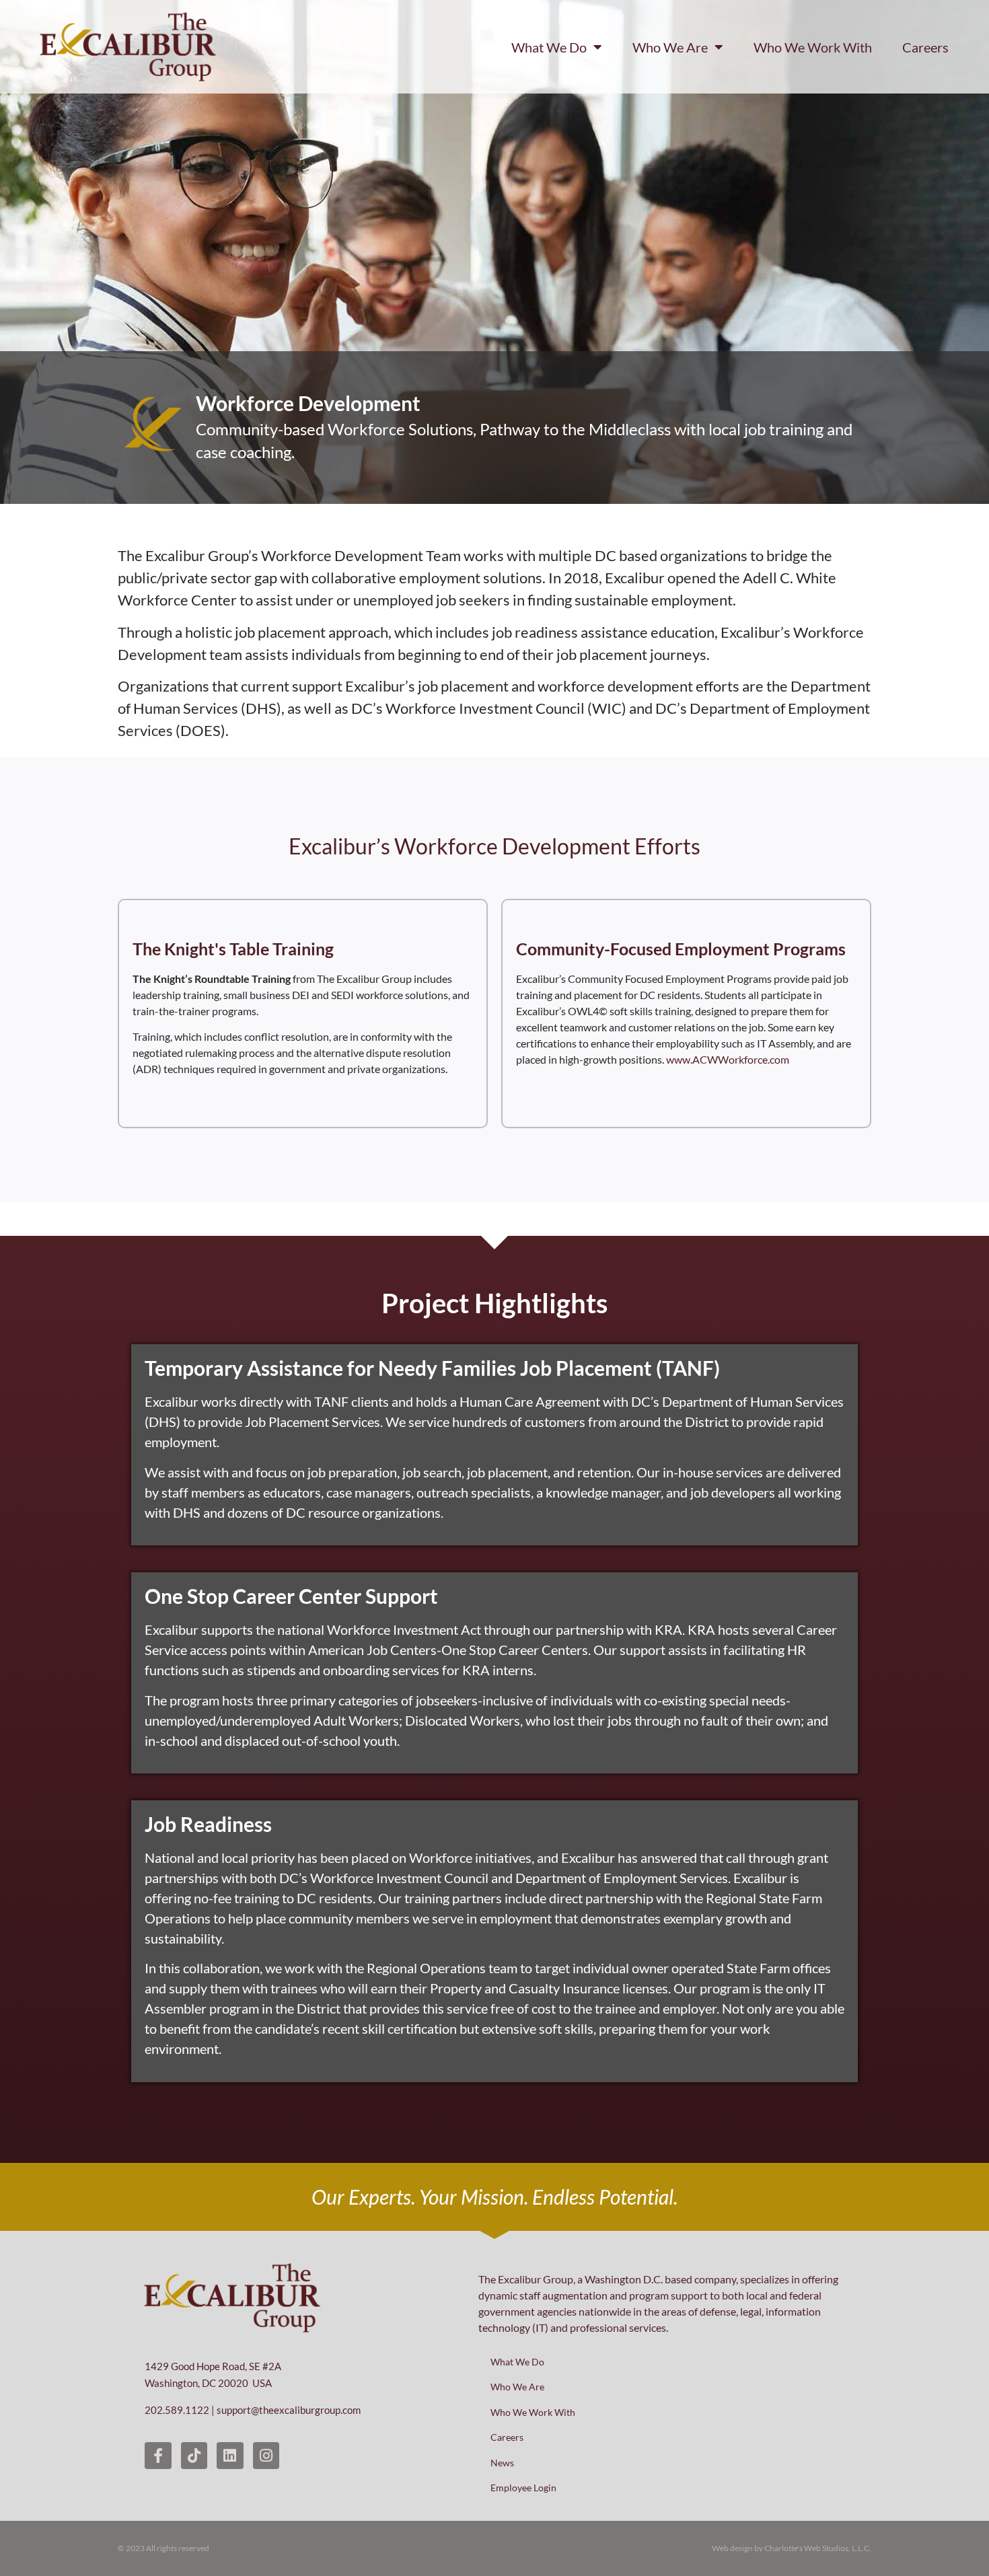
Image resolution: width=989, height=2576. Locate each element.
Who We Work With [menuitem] (533, 2412)
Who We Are (670, 47)
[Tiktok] (194, 2456)
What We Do (549, 47)
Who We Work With (813, 47)
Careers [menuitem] (507, 2437)
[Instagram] (266, 2456)
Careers (925, 47)
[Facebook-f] (158, 2456)
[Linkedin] (230, 2456)
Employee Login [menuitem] (523, 2488)
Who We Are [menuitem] (517, 2387)
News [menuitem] (502, 2463)
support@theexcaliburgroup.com (289, 2410)
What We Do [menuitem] (517, 2362)
